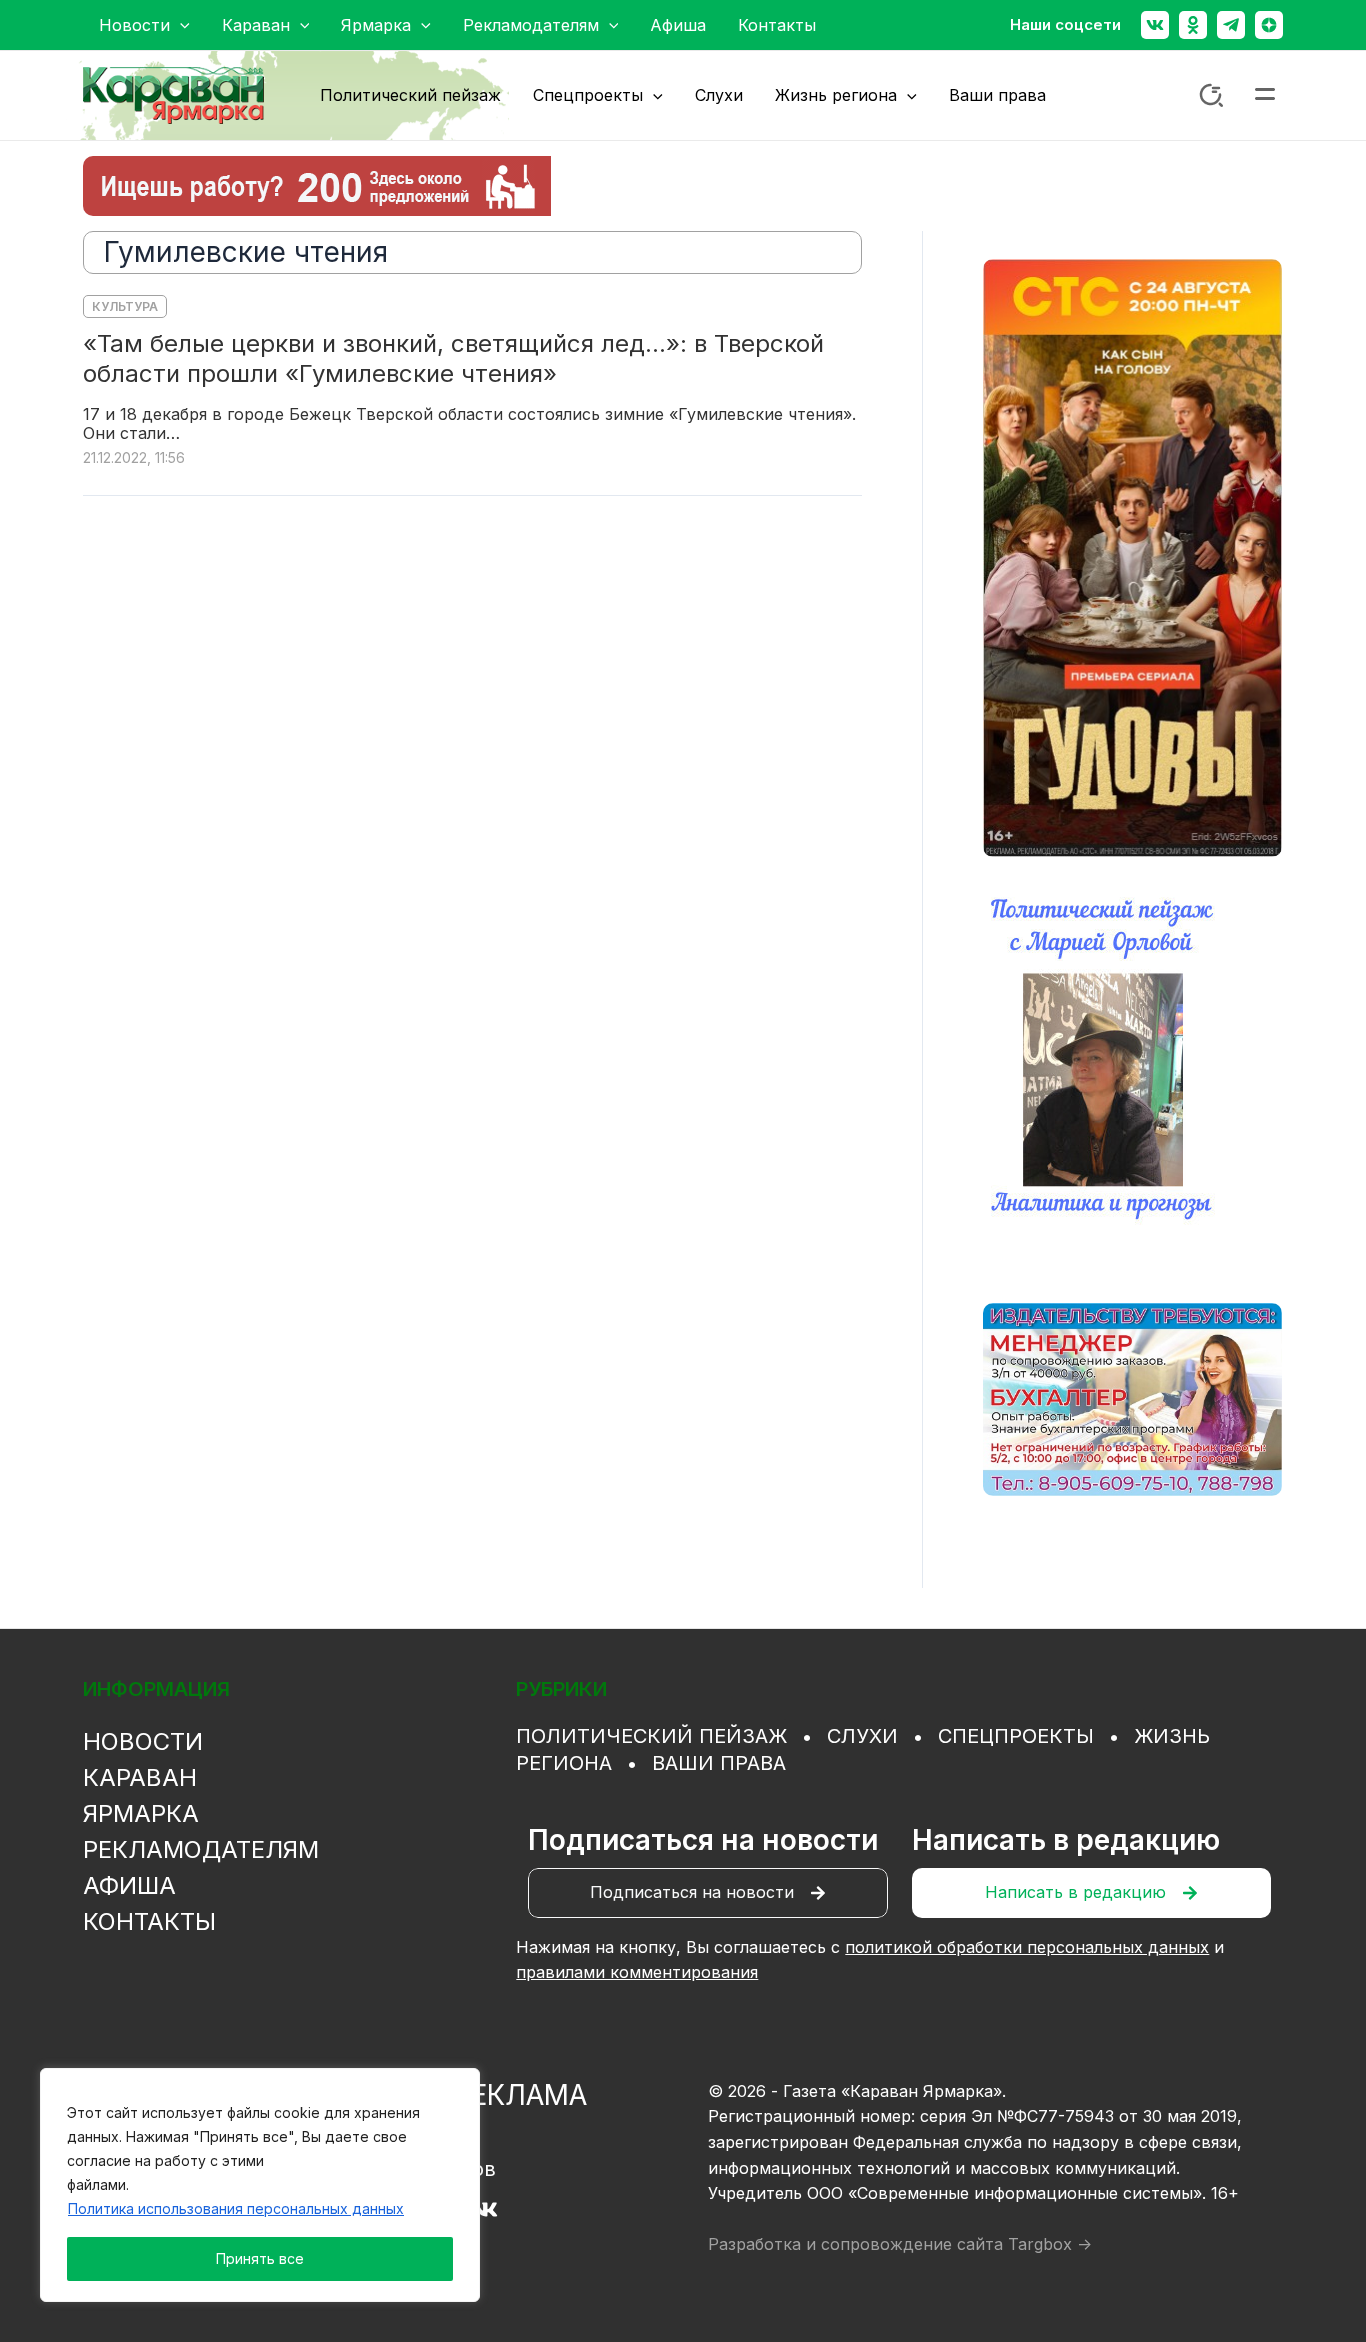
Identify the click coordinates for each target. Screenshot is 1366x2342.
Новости (143, 1741)
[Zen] (1269, 25)
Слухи (862, 1736)
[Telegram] (1231, 25)
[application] (180, 25)
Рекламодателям (201, 1849)
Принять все (260, 2258)
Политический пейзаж (651, 1736)
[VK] (485, 2209)
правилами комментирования (637, 1972)
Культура (125, 306)
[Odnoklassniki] (1193, 25)
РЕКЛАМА (520, 2095)
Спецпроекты (1016, 1736)
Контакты (149, 1921)
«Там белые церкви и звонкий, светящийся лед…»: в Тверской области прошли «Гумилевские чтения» (453, 358)
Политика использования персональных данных (236, 2208)
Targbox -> (1050, 2244)
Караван (140, 1777)
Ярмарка (141, 1813)
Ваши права (719, 1763)
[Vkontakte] (1155, 25)
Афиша (129, 1885)
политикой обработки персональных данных (1027, 1947)
